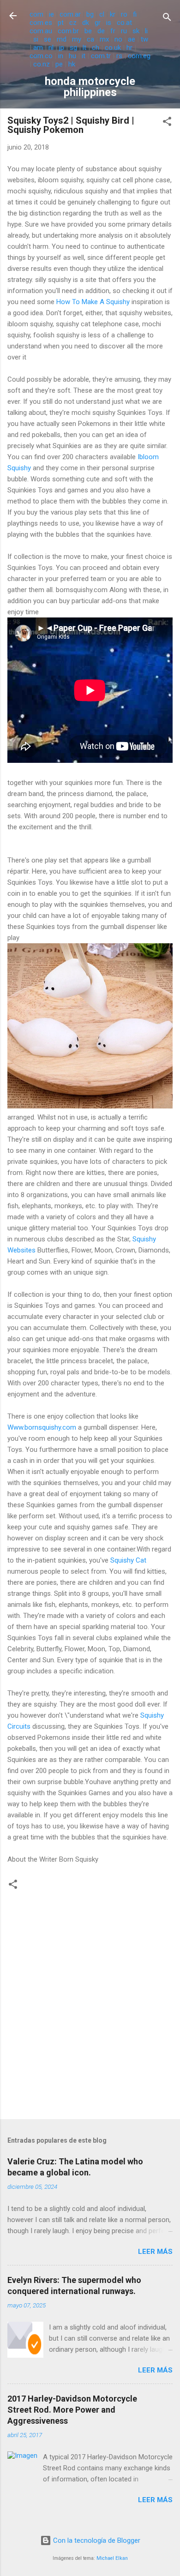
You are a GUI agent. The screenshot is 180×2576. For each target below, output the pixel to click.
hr (129, 48)
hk (72, 64)
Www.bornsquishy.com (43, 1427)
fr (113, 31)
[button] (167, 123)
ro (124, 14)
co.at (124, 23)
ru (124, 31)
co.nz (42, 64)
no (118, 39)
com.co (41, 56)
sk (136, 31)
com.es (41, 23)
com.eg (139, 56)
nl (51, 48)
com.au (41, 31)
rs (119, 56)
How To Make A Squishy (94, 302)
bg (90, 14)
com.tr (101, 56)
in (61, 56)
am (38, 48)
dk (86, 23)
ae (132, 39)
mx (104, 39)
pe (59, 64)
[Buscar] (167, 19)
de (101, 31)
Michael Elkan (112, 2558)
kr (113, 14)
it (84, 56)
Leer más (155, 2252)
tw (144, 39)
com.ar (70, 14)
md (62, 39)
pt (61, 23)
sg (73, 48)
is (109, 23)
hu (72, 56)
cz (73, 23)
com (36, 14)
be (88, 31)
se (48, 39)
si (36, 39)
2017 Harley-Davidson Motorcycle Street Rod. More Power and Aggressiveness (72, 2410)
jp (62, 48)
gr (98, 23)
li (146, 31)
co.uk (113, 48)
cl (102, 14)
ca (90, 39)
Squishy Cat (128, 1560)
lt (84, 48)
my (77, 39)
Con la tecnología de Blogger (96, 2540)
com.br (68, 31)
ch (96, 48)
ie (51, 14)
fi (135, 14)
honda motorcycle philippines (90, 87)
